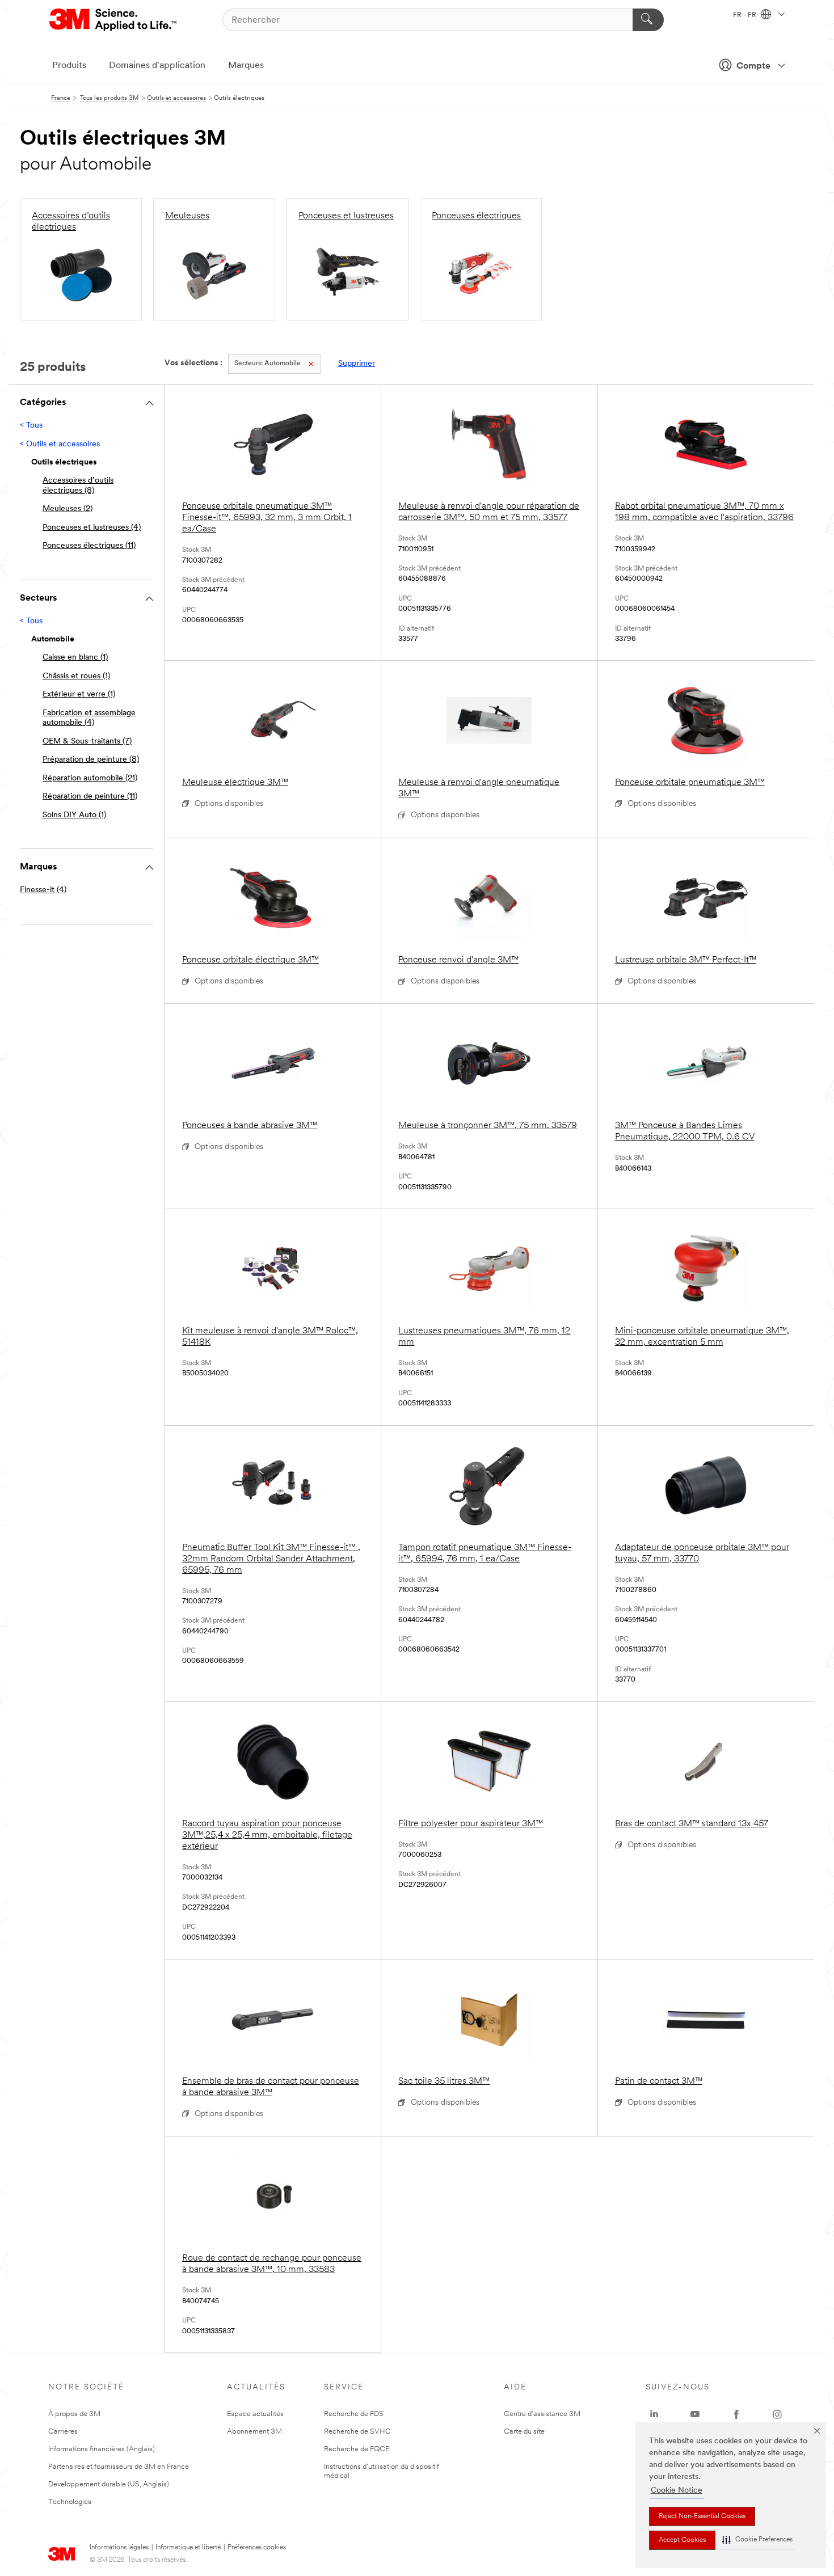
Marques (246, 66)
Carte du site (524, 2432)
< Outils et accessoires (60, 444)
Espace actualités (255, 2414)
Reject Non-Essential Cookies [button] (702, 2516)
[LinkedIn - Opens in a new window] (654, 2414)
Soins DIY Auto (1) (74, 815)
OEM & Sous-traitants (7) (87, 742)
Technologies (70, 2502)
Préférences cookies (257, 2548)
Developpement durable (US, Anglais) (109, 2484)
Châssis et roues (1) (76, 676)
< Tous (31, 426)
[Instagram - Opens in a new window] (777, 2414)
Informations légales (119, 2548)
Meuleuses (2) (68, 509)
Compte (753, 66)
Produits (69, 66)
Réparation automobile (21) (90, 778)
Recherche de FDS (354, 2414)
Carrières (63, 2432)
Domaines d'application (157, 66)
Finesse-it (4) (43, 890)
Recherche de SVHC (357, 2432)
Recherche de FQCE (357, 2449)
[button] (757, 2540)
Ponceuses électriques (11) (89, 546)
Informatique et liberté (188, 2548)
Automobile (268, 364)
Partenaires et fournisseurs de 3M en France (119, 2467)
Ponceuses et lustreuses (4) (92, 528)
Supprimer (357, 364)
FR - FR (745, 15)
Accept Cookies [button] (682, 2540)
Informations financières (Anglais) (102, 2449)
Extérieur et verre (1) (79, 694)
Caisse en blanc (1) (75, 658)
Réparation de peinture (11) (90, 797)
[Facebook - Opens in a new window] (736, 2414)
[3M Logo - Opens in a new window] (114, 20)
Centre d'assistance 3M (542, 2414)
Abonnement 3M (254, 2432)
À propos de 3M (74, 2414)
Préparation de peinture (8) (91, 760)
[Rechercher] (648, 20)
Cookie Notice (677, 2491)
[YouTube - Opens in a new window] (695, 2414)
